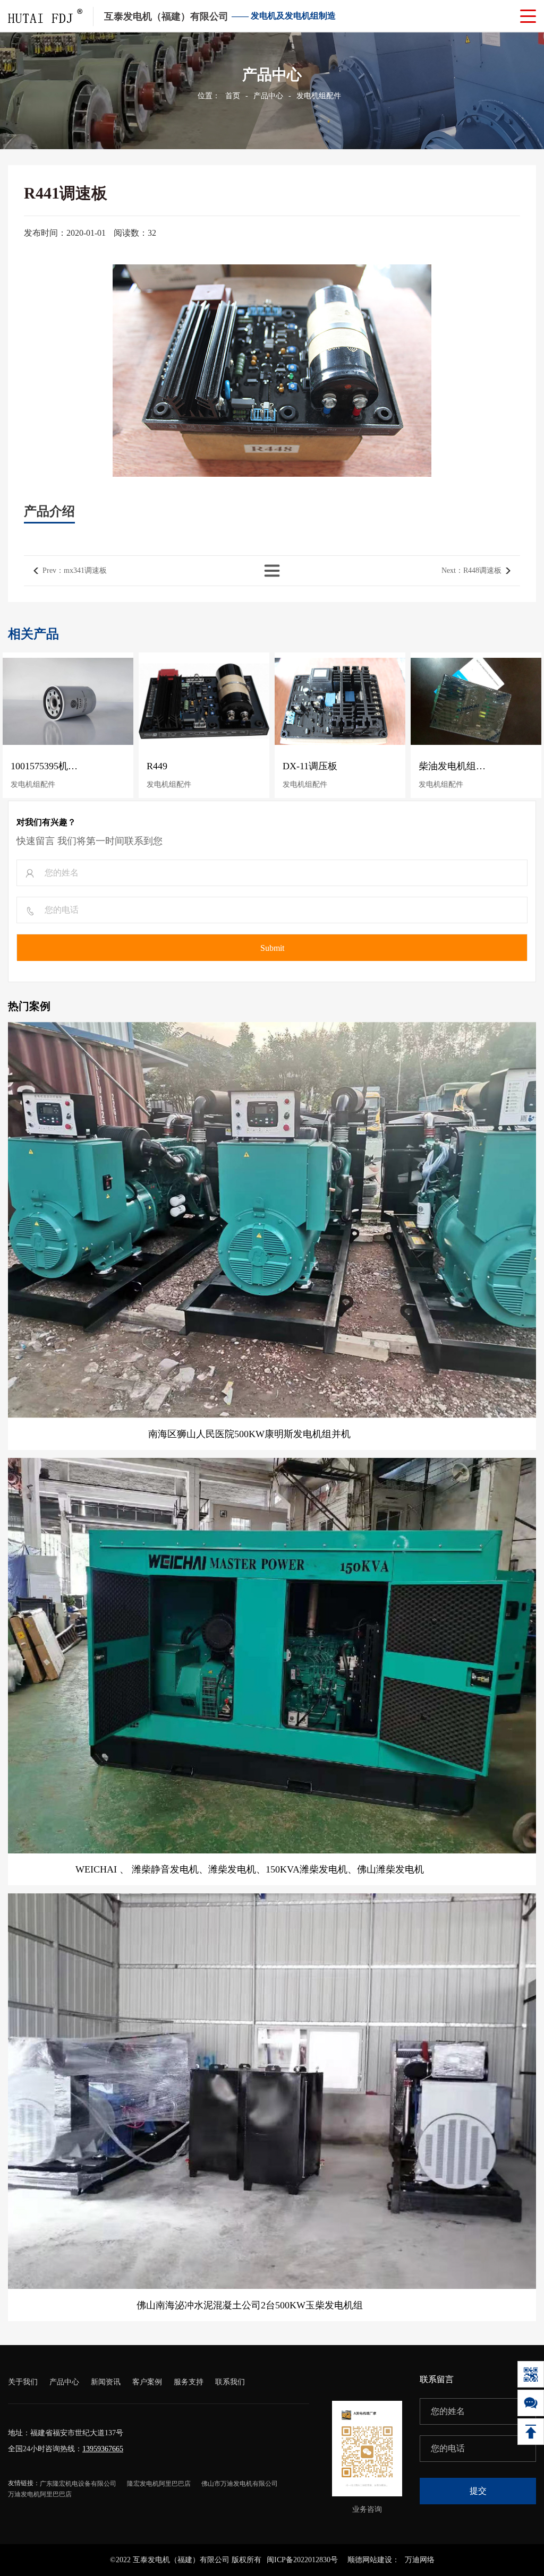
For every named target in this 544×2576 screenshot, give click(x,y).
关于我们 (23, 2382)
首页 (233, 96)
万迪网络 (420, 2560)
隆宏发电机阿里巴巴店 (159, 2484)
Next (471, 570)
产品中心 (268, 96)
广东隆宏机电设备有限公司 (78, 2484)
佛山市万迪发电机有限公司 (240, 2484)
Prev (75, 570)
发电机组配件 (319, 96)
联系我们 (230, 2382)
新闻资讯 (106, 2382)
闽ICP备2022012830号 (302, 2560)
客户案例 (147, 2382)
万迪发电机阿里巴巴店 (40, 2494)
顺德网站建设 (370, 2560)
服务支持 (189, 2382)
